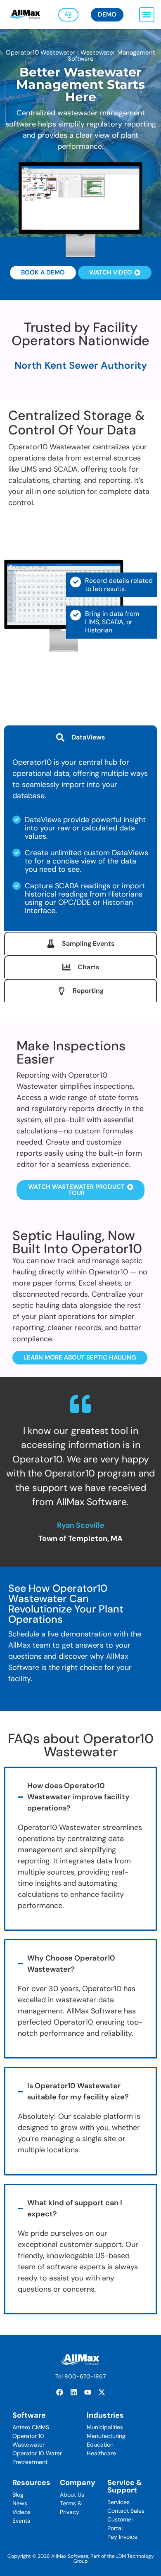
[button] (147, 15)
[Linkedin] (73, 2392)
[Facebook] (59, 2392)
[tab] (80, 737)
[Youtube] (88, 2392)
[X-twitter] (102, 2392)
